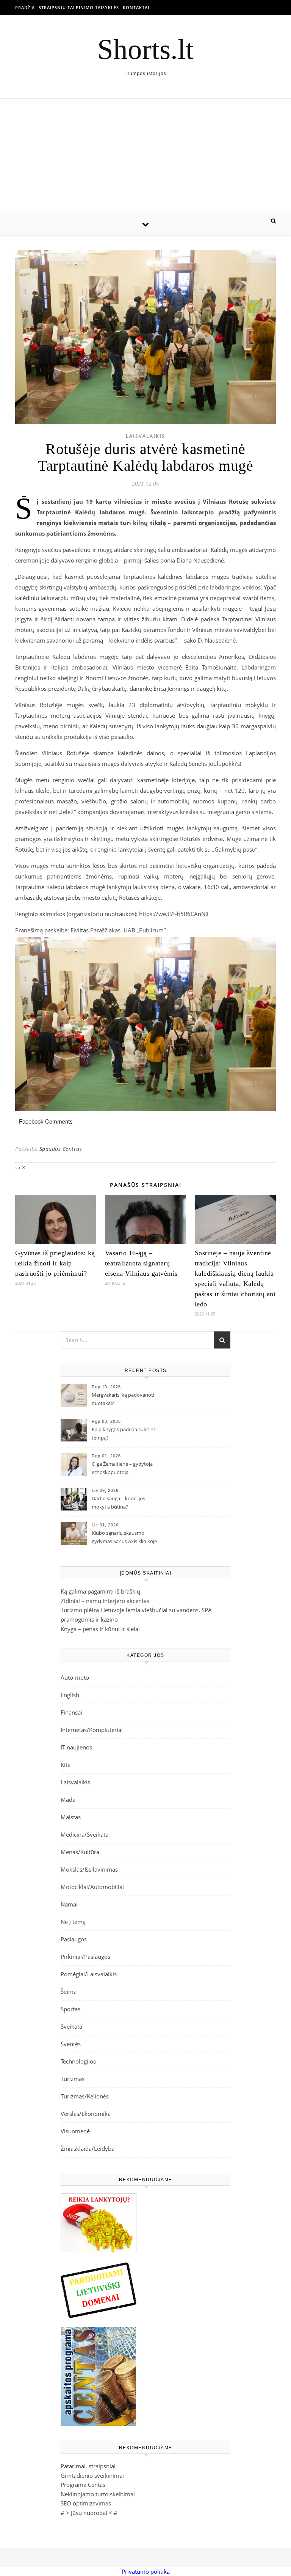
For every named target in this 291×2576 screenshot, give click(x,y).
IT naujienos (76, 1747)
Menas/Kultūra (80, 1852)
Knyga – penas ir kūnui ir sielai (100, 1629)
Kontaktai (136, 7)
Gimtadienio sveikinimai (92, 2475)
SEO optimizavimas (86, 2503)
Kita (66, 1765)
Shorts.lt (145, 49)
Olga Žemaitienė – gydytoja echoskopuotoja (122, 1468)
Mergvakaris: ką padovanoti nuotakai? (123, 1399)
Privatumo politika (146, 2571)
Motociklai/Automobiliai (92, 1887)
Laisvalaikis (145, 436)
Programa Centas (83, 2485)
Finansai (71, 1712)
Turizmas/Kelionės (85, 2096)
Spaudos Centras (61, 1149)
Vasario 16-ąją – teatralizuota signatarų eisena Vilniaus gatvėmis (141, 1263)
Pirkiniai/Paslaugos (85, 1957)
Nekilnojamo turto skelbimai (98, 2494)
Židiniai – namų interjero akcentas (105, 1601)
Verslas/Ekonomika (86, 2114)
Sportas (70, 2009)
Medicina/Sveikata (84, 1834)
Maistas (71, 1817)
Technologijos (78, 2061)
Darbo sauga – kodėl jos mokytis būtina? (118, 1503)
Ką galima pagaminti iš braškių (100, 1591)
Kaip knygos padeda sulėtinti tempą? (124, 1433)
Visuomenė (75, 2131)
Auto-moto (75, 1677)
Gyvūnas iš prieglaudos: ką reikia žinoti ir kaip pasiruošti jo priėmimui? (55, 1263)
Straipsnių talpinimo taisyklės (79, 7)
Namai (69, 1904)
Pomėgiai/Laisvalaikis (89, 1974)
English (70, 1695)
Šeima (69, 1991)
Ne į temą (73, 1922)
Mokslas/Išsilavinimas (89, 1869)
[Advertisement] (145, 156)
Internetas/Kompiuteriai (92, 1730)
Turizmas (73, 2079)
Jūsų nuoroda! (89, 2513)
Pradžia (25, 7)
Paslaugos (74, 1939)
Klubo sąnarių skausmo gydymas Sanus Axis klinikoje (124, 1537)
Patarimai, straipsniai (88, 2466)
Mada (68, 1800)
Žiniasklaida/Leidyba (88, 2149)
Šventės (71, 2044)
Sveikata (71, 2026)
